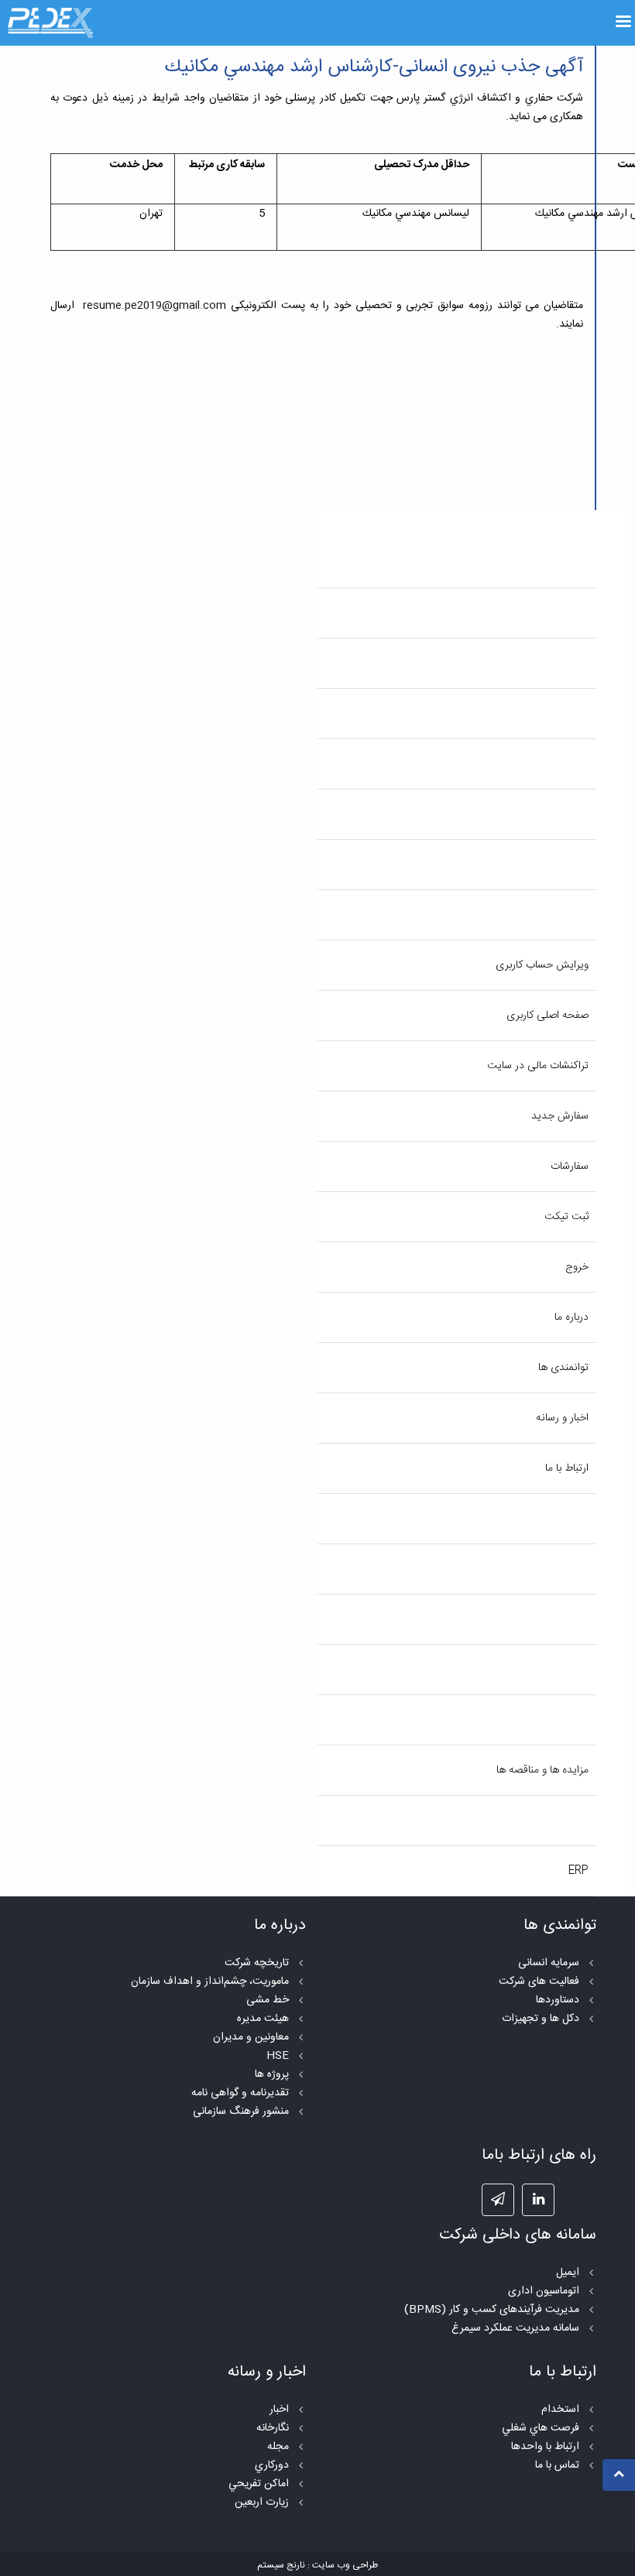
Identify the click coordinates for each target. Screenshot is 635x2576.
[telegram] (498, 2200)
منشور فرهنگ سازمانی (241, 2112)
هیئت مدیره (263, 2019)
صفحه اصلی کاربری (547, 1016)
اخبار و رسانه (562, 1418)
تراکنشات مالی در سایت (538, 1066)
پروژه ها (272, 2074)
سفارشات (570, 1166)
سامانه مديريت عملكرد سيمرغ (515, 2328)
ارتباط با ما (567, 1468)
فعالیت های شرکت (539, 1982)
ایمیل (568, 2273)
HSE (278, 2056)
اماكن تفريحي (259, 2484)
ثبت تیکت (566, 1217)
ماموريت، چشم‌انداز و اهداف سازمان (210, 1982)
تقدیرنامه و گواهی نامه (240, 2093)
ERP (578, 1871)
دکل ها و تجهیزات (541, 2019)
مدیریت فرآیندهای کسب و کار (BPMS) (492, 2310)
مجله (278, 2447)
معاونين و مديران (251, 2037)
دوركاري (272, 2465)
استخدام (560, 2410)
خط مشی (268, 2000)
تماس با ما (557, 2465)
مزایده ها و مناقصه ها (542, 1770)
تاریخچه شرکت (257, 1963)
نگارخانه (273, 2428)
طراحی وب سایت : (343, 2565)
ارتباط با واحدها (545, 2447)
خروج (577, 1267)
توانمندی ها (563, 1368)
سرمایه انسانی (549, 1963)
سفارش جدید (560, 1116)
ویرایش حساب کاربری (542, 965)
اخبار (279, 2410)
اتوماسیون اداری (544, 2291)
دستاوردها (558, 2000)
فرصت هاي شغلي (541, 2428)
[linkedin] (538, 2200)
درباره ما (571, 1317)
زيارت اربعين (262, 2502)
